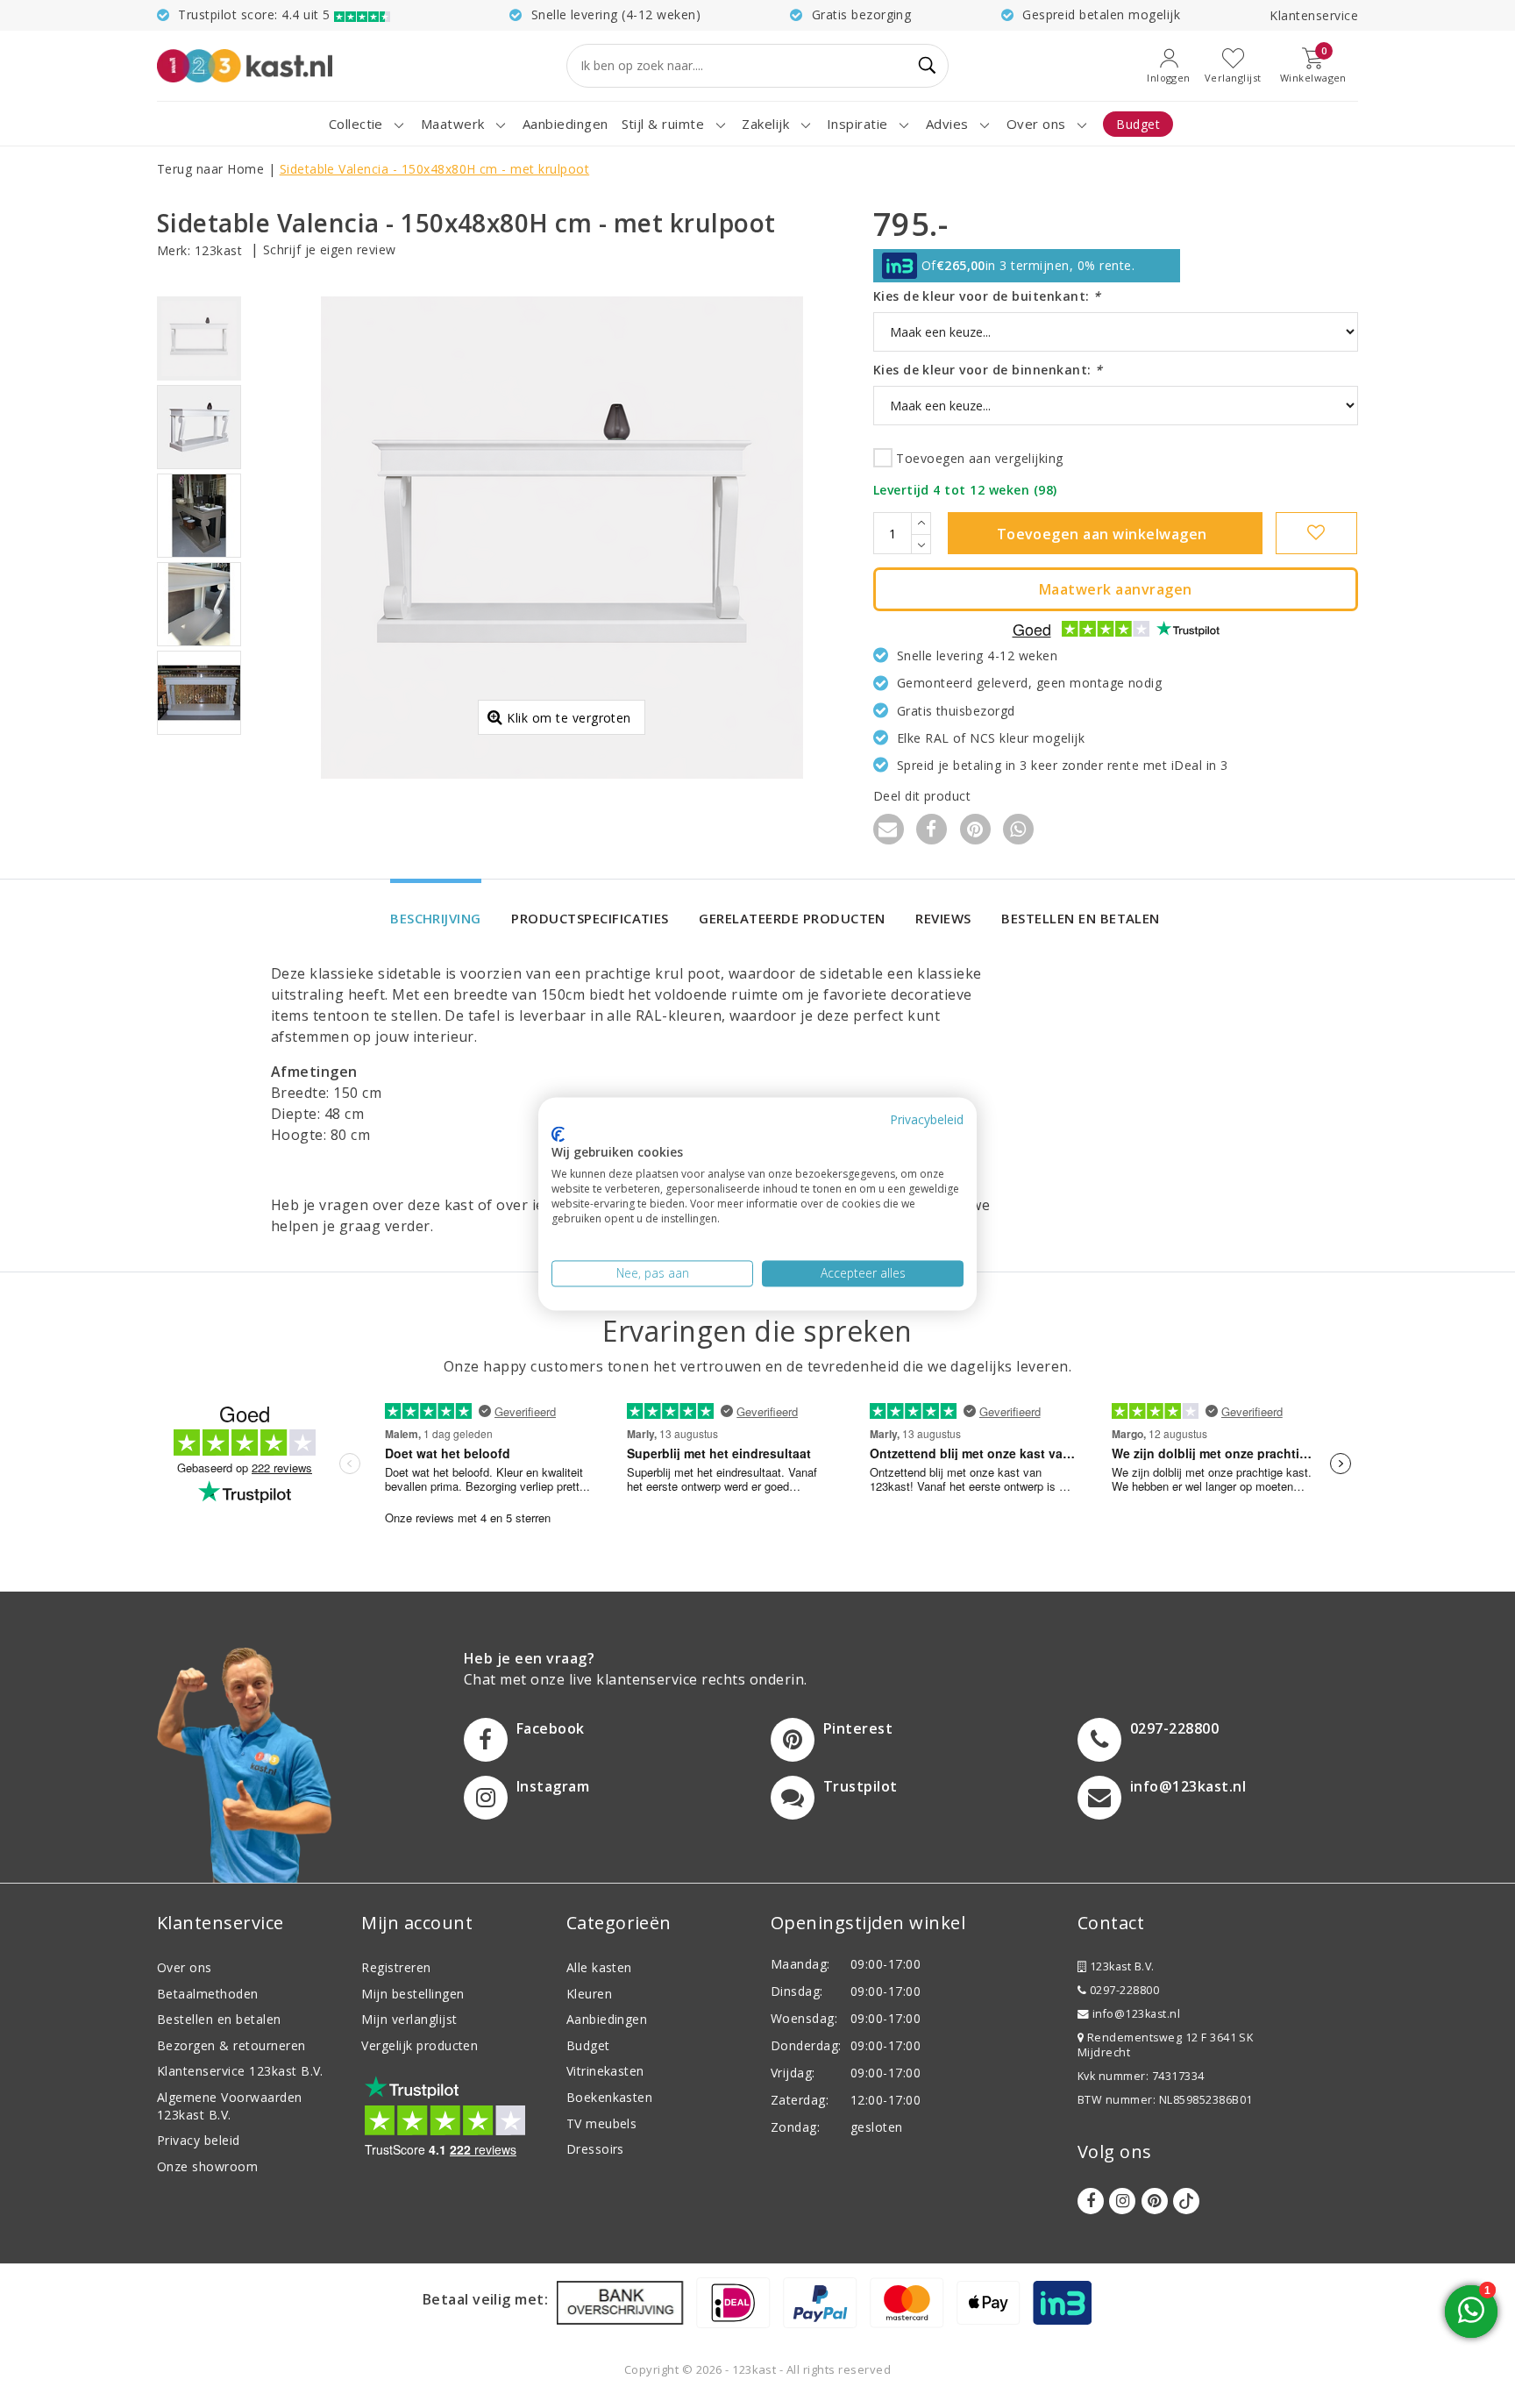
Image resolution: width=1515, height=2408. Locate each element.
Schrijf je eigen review (330, 249)
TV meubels (602, 2123)
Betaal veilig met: (486, 2299)
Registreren (396, 1967)
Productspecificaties (590, 918)
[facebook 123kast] (1091, 2201)
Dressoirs (595, 2149)
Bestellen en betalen (1081, 918)
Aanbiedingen (607, 2019)
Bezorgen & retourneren (231, 2045)
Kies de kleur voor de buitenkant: (987, 296)
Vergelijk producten (420, 2045)
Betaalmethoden (208, 1994)
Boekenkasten (610, 2097)
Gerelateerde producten (792, 918)
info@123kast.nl (1136, 2014)
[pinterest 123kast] (1155, 2201)
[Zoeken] (928, 66)
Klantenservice (1314, 15)
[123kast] (245, 65)
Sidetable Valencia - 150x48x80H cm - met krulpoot (435, 169)
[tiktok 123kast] (1186, 2201)
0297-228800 (1123, 1990)
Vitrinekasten (605, 2071)
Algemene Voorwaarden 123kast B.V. (230, 2106)
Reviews (943, 918)
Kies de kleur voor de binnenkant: (988, 370)
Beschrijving (436, 918)
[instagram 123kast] (1122, 2201)
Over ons (185, 1967)
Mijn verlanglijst (409, 2019)
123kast (218, 250)
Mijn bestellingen (413, 1994)
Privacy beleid (199, 2140)
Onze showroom (207, 2166)
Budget (588, 2045)
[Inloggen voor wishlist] (1316, 533)
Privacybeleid (927, 1119)
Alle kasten (599, 1967)
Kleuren (589, 1994)
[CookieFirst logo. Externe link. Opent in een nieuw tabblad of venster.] (558, 1134)
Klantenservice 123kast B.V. (240, 2071)
